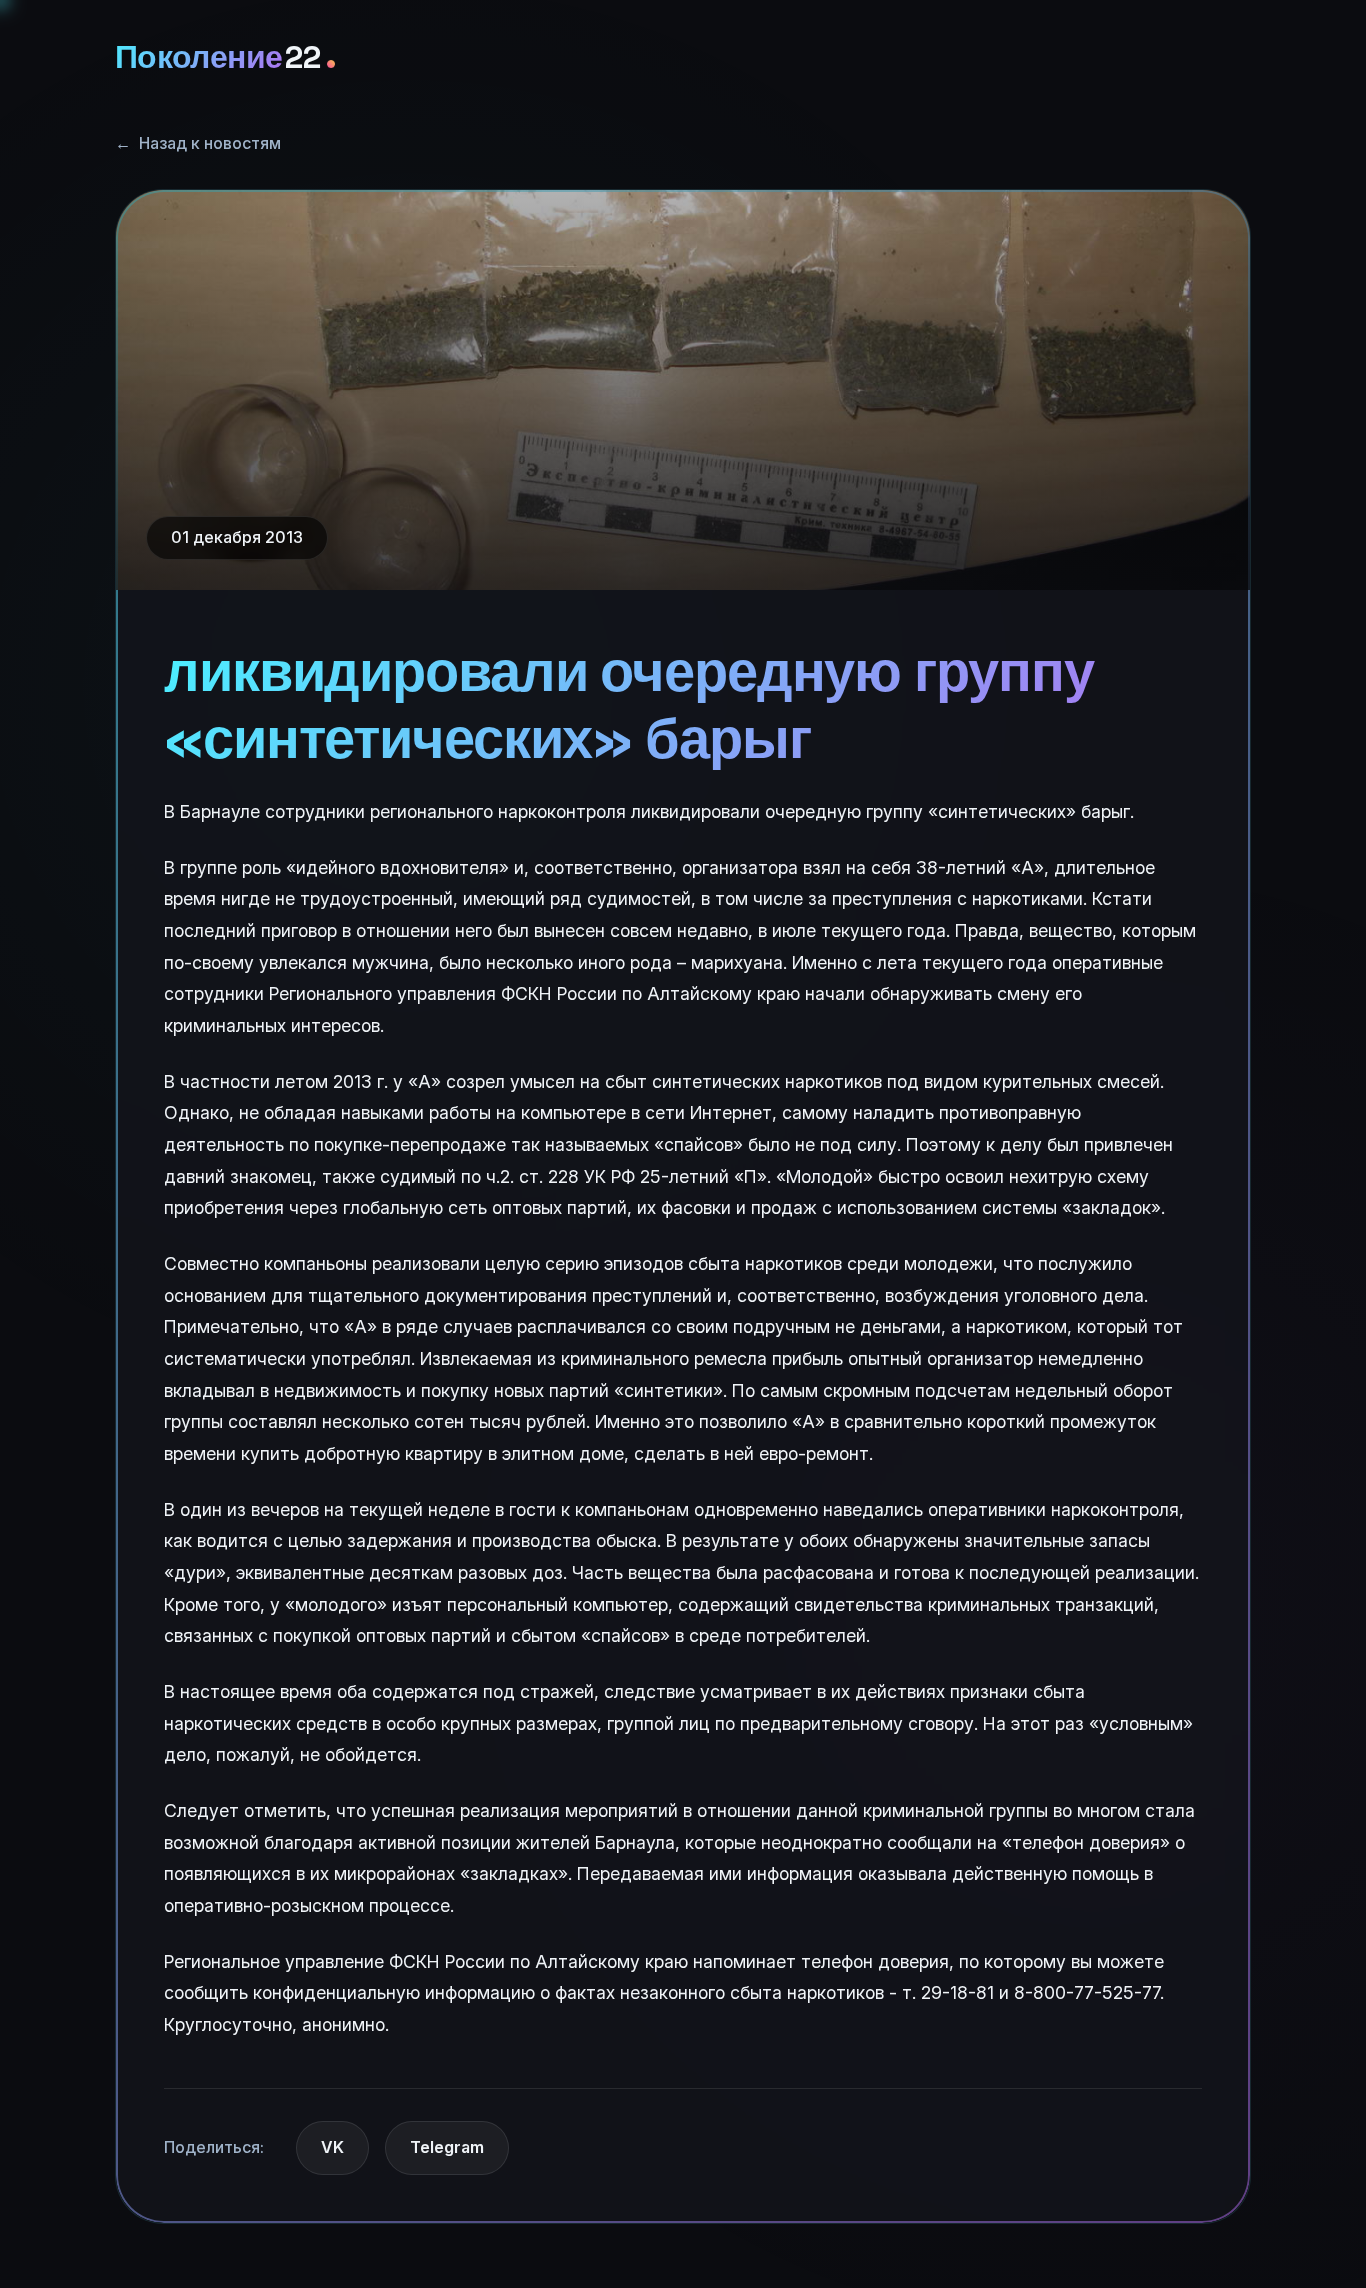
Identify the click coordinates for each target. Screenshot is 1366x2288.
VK (332, 2147)
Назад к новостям (198, 143)
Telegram (447, 2147)
